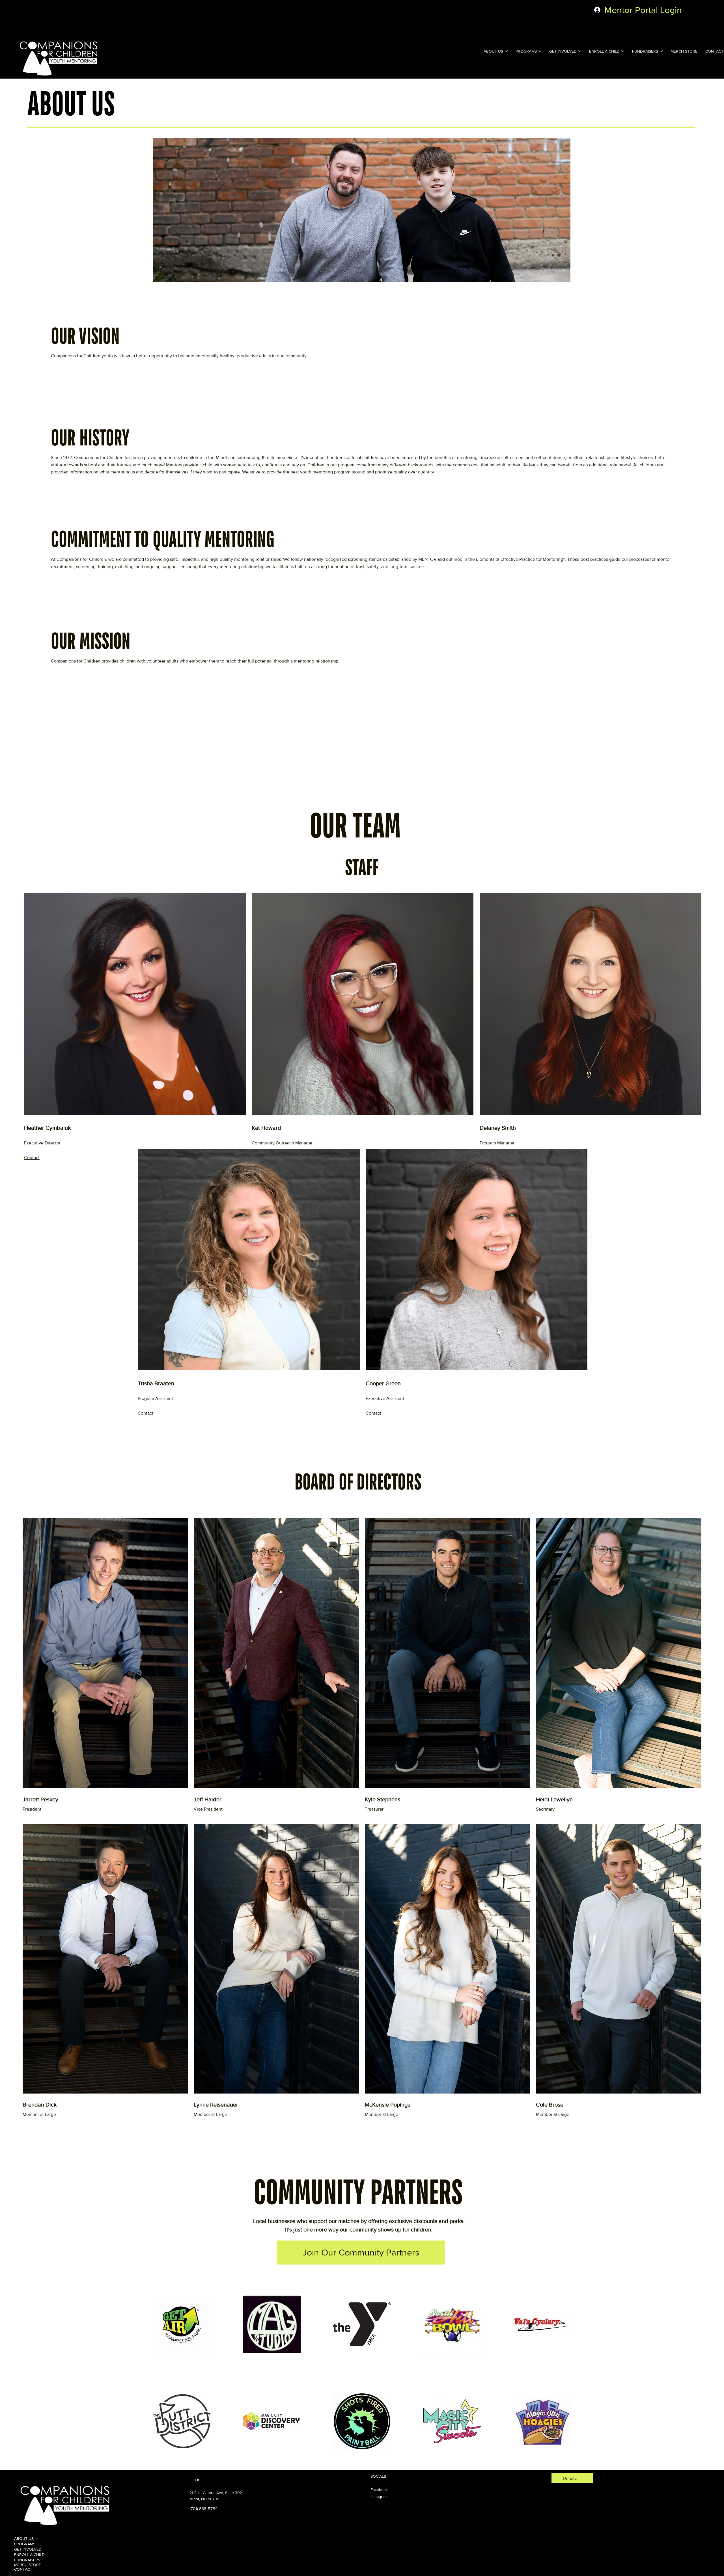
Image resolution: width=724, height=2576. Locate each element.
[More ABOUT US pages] (506, 51)
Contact (32, 1158)
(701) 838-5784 (203, 2509)
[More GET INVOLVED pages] (580, 51)
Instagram (379, 2497)
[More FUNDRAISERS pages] (661, 51)
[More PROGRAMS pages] (540, 51)
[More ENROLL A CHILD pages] (623, 51)
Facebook (379, 2490)
